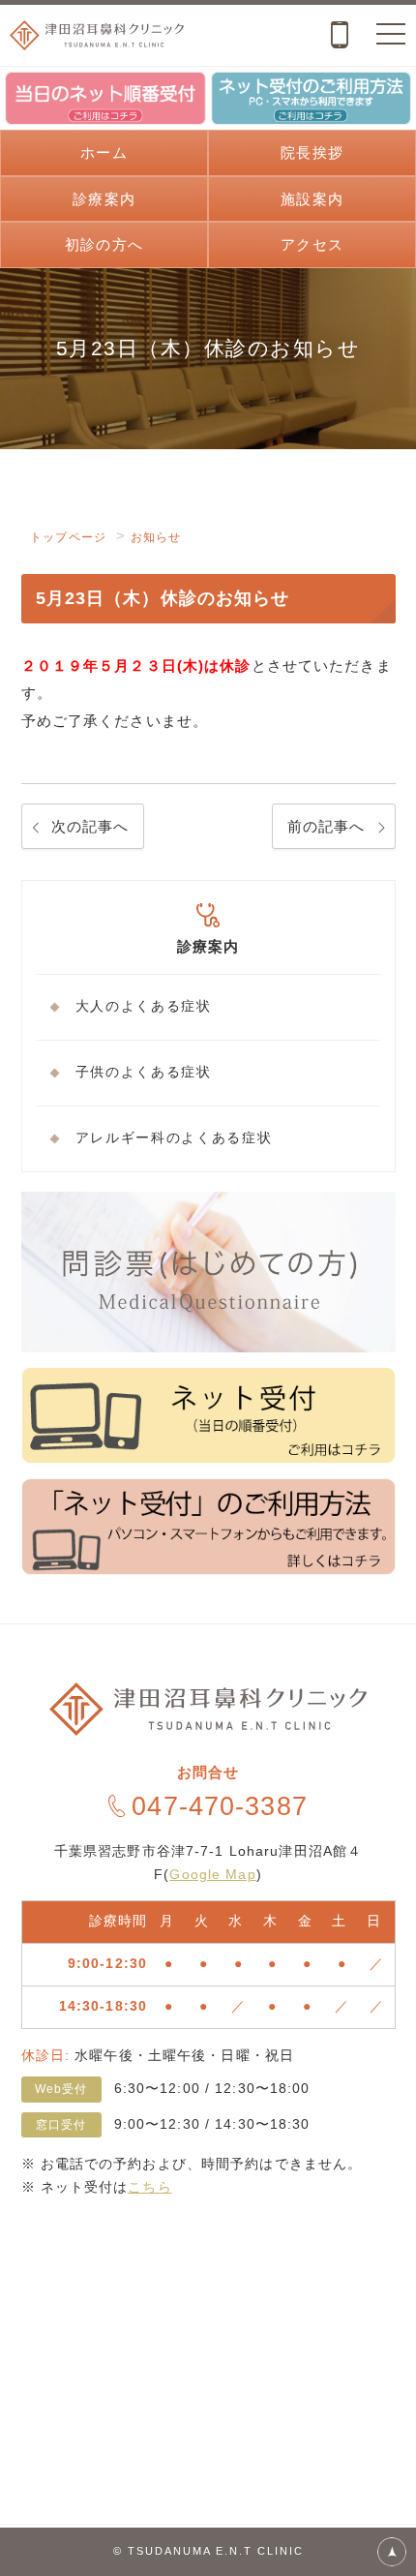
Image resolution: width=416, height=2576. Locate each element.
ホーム (104, 152)
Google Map (212, 1874)
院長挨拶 (312, 152)
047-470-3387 (220, 1806)
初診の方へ (104, 244)
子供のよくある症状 (144, 1072)
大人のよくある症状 (144, 1006)
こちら (149, 2187)
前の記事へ (327, 826)
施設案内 (312, 199)
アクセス (312, 244)
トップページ (68, 537)
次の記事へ (90, 826)
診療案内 (104, 199)
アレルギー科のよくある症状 (174, 1138)
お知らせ (156, 537)
